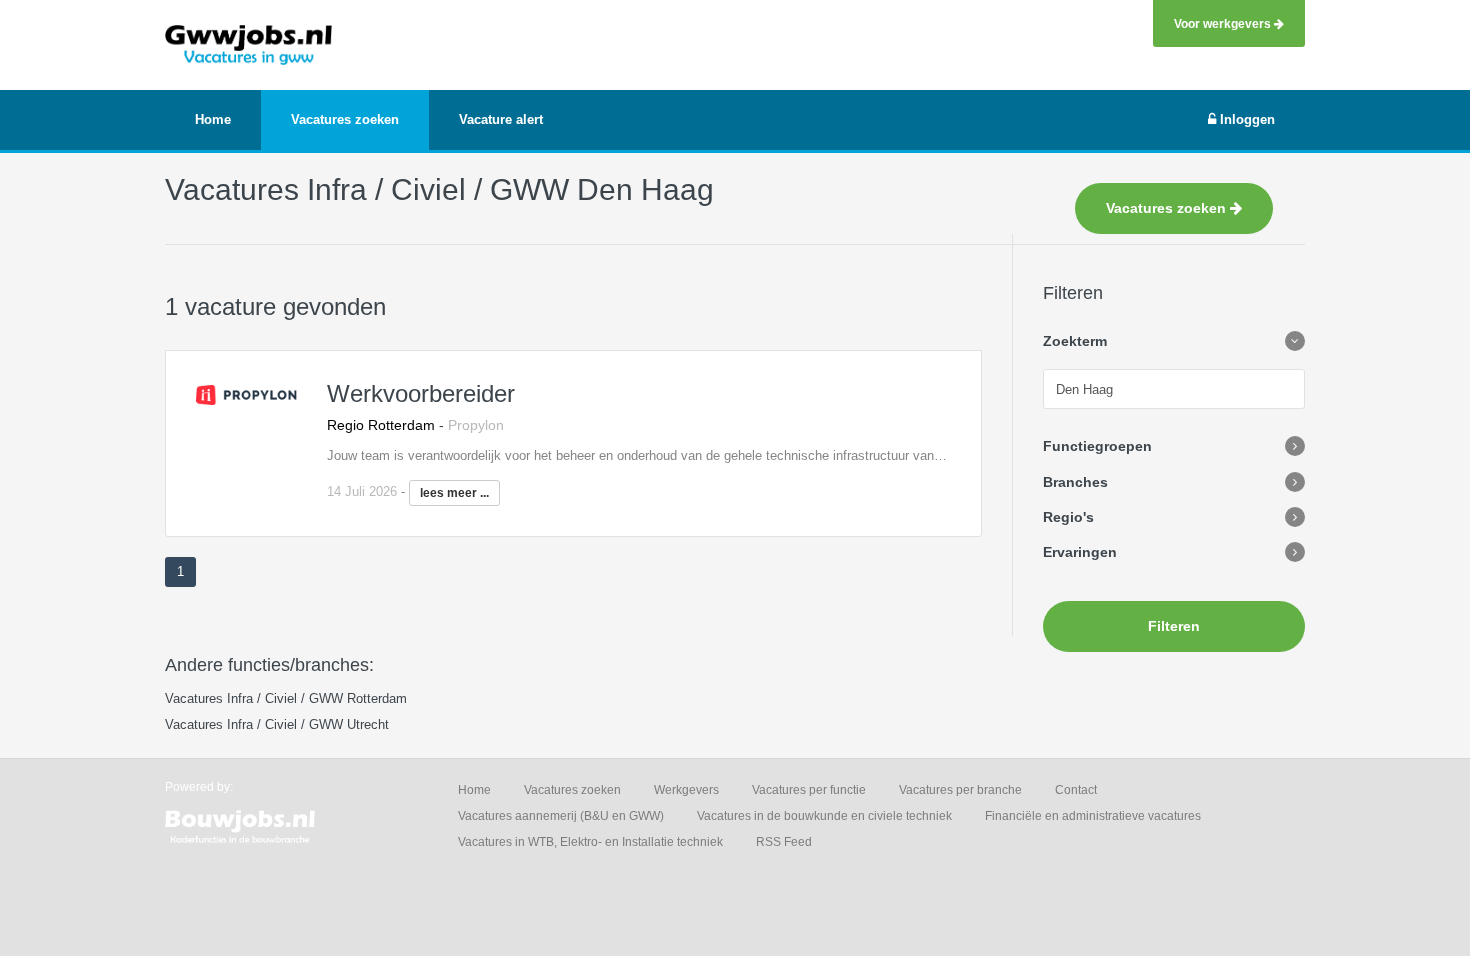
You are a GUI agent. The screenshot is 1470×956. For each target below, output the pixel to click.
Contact (1076, 790)
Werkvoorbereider (421, 393)
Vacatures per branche (960, 790)
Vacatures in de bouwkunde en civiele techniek (824, 816)
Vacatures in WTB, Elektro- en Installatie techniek (590, 842)
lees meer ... (454, 493)
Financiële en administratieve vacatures (1093, 816)
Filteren (1174, 626)
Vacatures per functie (809, 790)
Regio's (1068, 517)
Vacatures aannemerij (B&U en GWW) (561, 816)
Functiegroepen (1097, 446)
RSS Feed (784, 842)
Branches (1075, 482)
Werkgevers (686, 790)
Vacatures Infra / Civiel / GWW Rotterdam (286, 698)
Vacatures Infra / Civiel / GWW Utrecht (277, 724)
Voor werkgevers (1224, 23)
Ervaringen (1080, 552)
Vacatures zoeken (1168, 208)
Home (474, 790)
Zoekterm (1075, 341)
